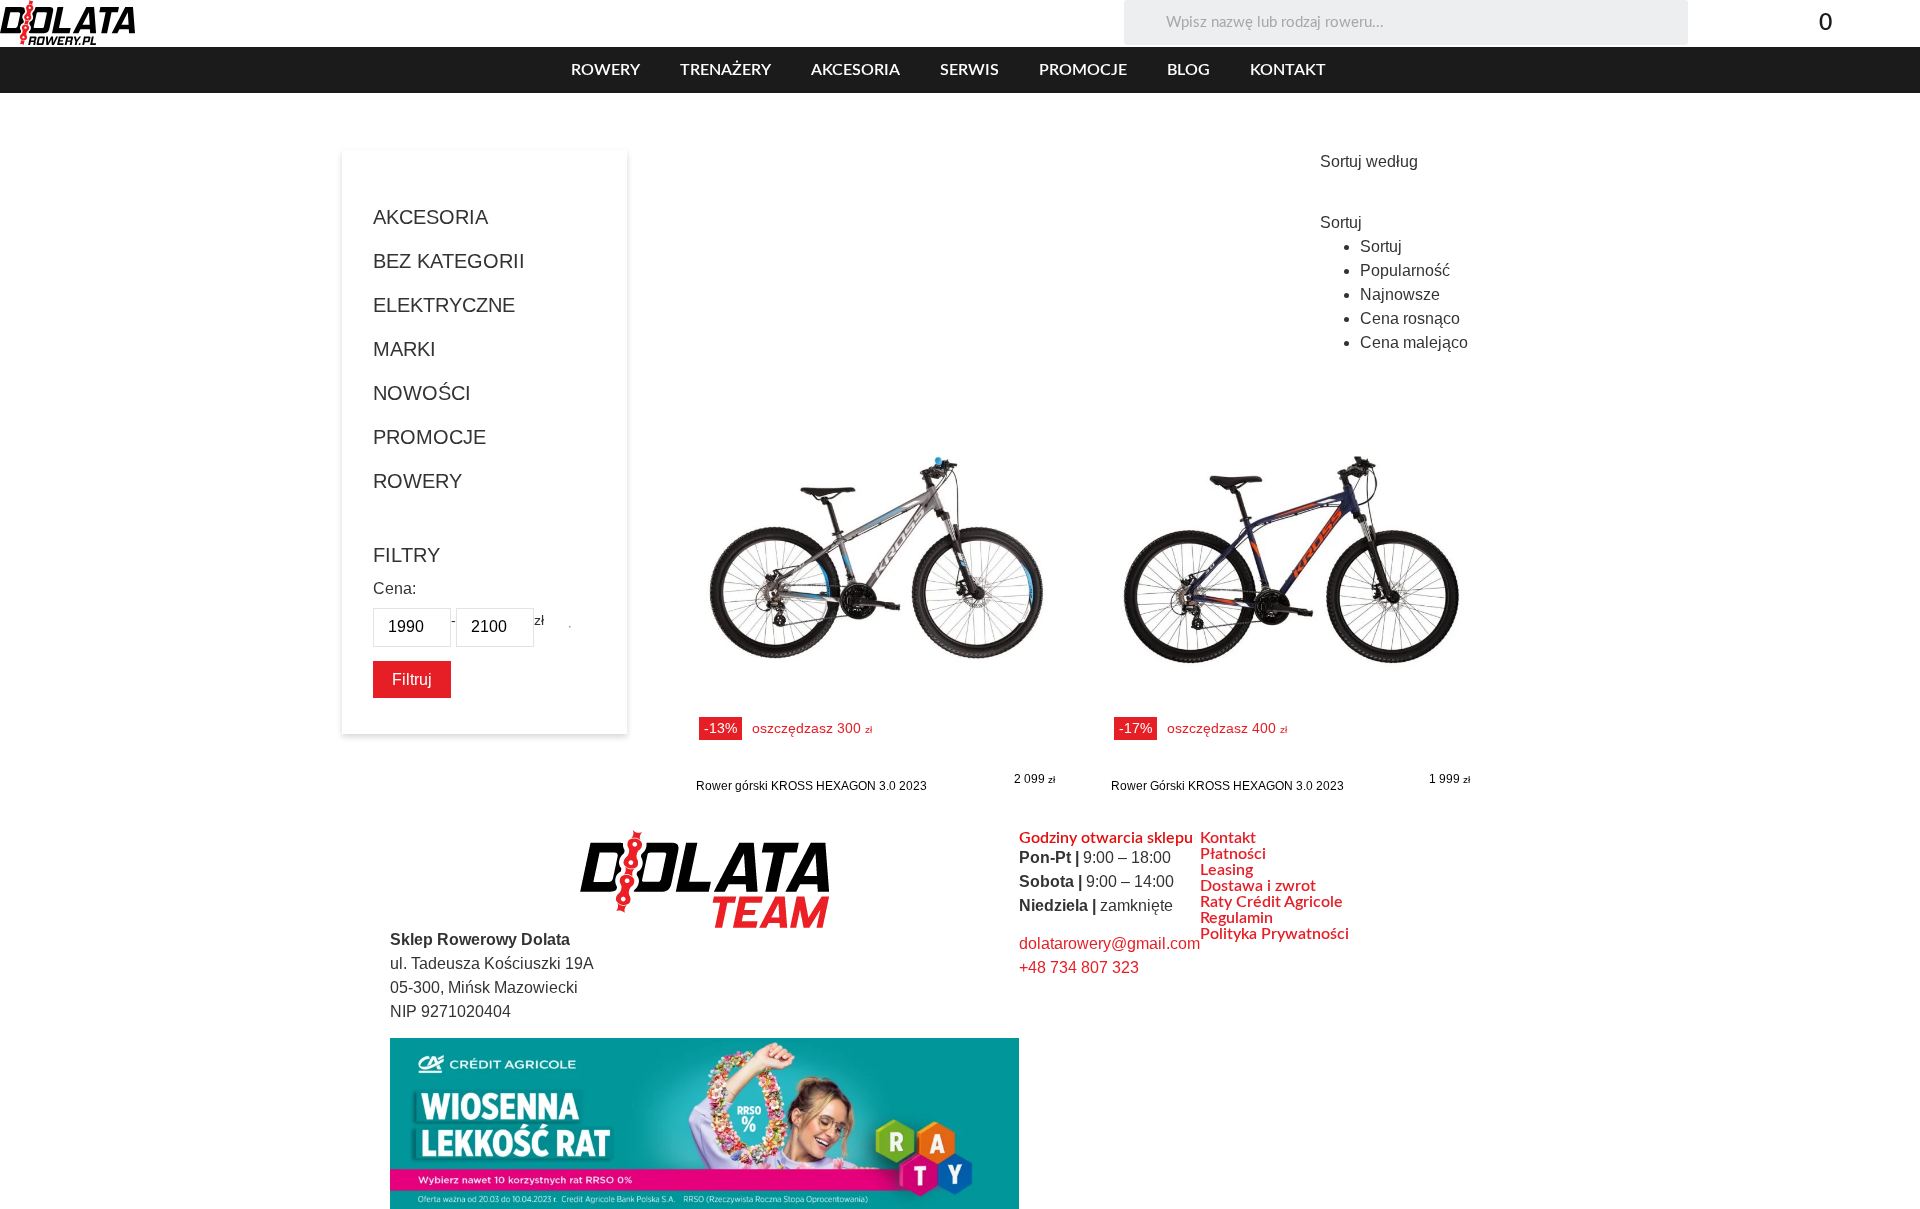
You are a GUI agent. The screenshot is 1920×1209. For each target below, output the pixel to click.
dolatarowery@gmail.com (1109, 943)
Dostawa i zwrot (1258, 886)
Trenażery (725, 70)
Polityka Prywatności (1274, 934)
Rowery (605, 70)
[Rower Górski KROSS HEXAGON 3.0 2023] (1290, 594)
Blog (1188, 70)
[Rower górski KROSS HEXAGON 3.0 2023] (875, 594)
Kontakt (1288, 70)
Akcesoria (855, 70)
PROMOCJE (429, 437)
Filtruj (412, 679)
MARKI (404, 349)
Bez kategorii (449, 261)
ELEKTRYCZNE (444, 305)
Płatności (1233, 854)
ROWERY (417, 481)
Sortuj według (1369, 162)
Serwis (969, 70)
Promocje (1083, 70)
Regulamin (1236, 918)
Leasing (1226, 870)
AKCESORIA (430, 217)
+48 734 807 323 (1079, 967)
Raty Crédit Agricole (1271, 902)
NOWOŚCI (422, 393)
